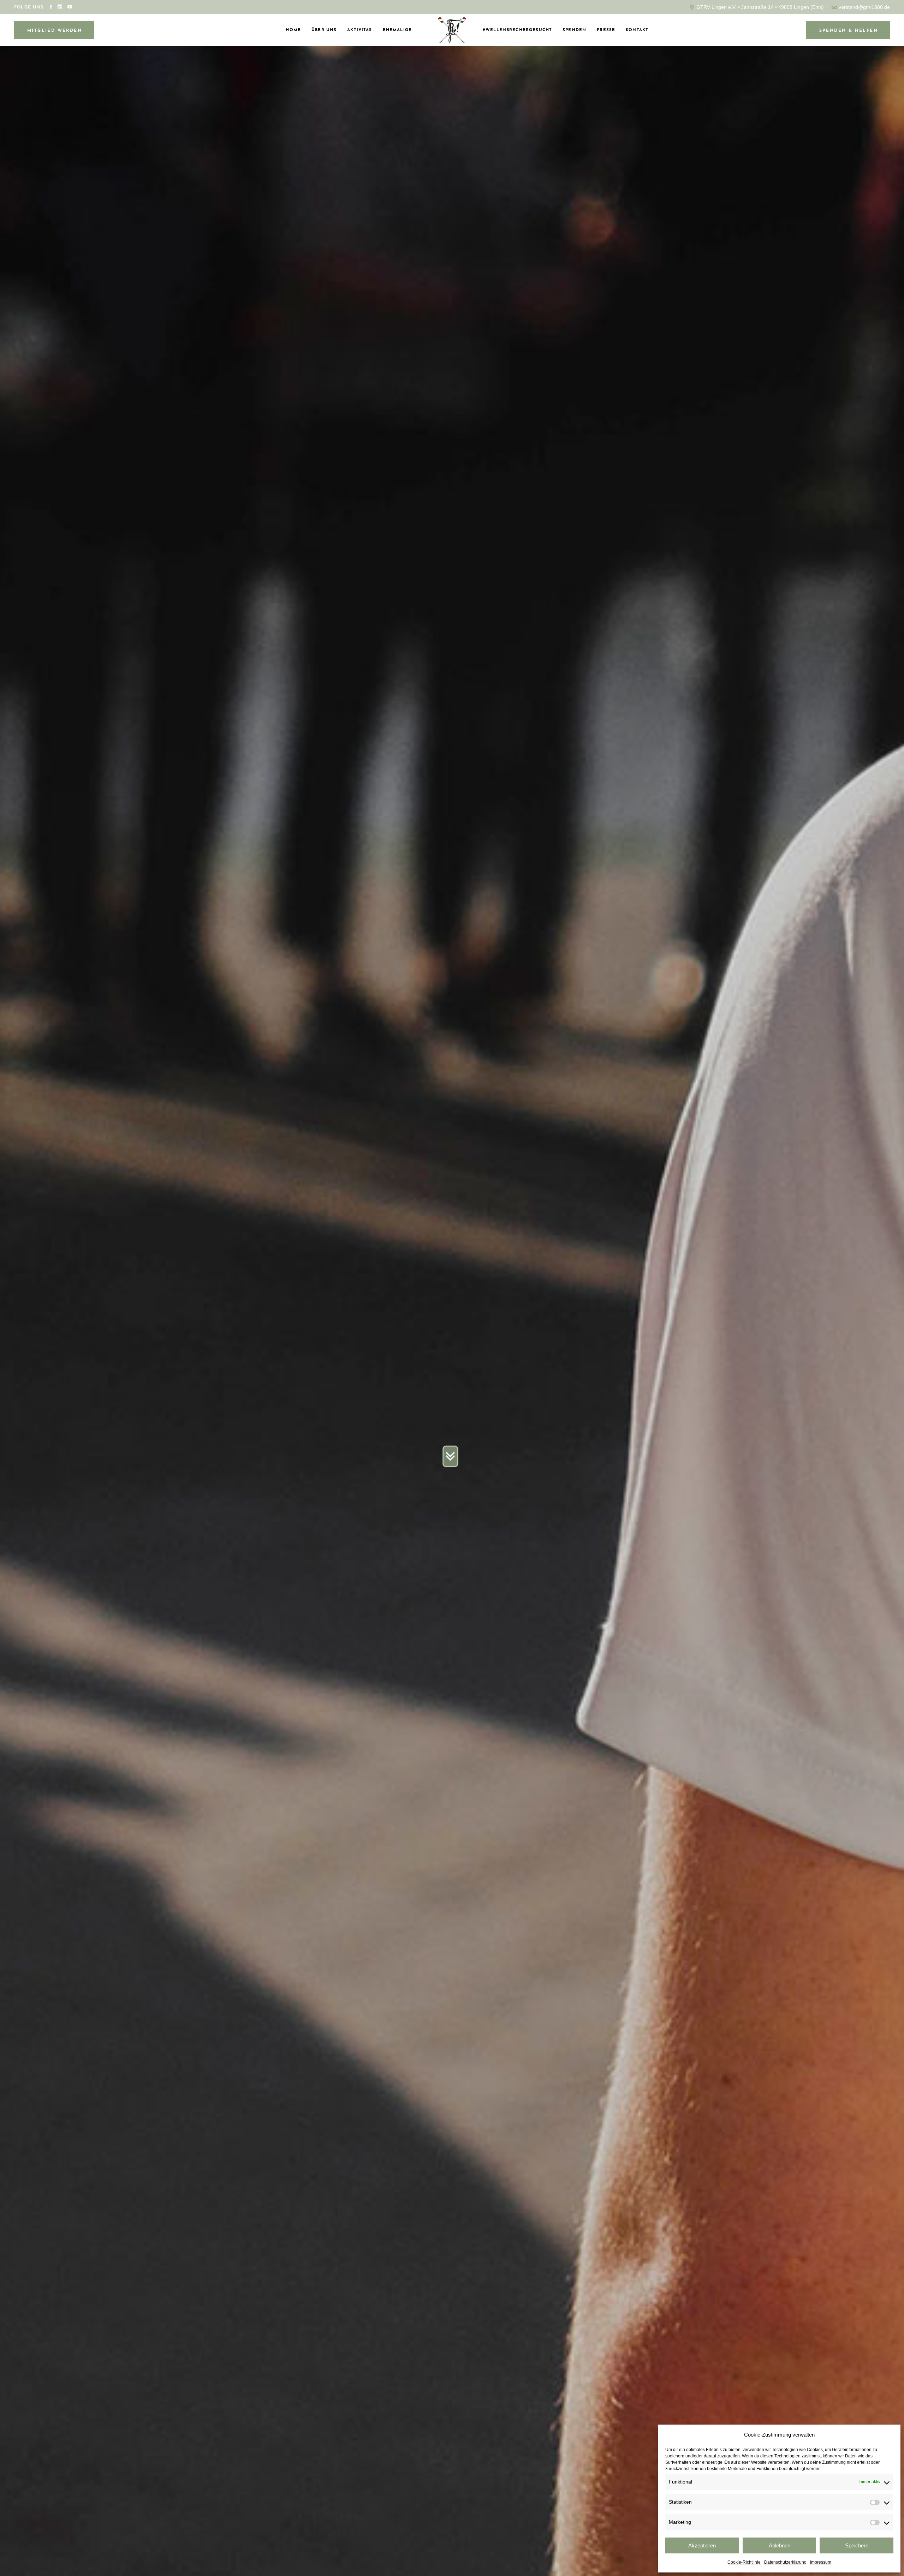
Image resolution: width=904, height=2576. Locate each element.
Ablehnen (780, 2545)
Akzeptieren (702, 2545)
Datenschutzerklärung (785, 2562)
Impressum (821, 2562)
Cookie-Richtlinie (744, 2562)
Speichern (857, 2545)
